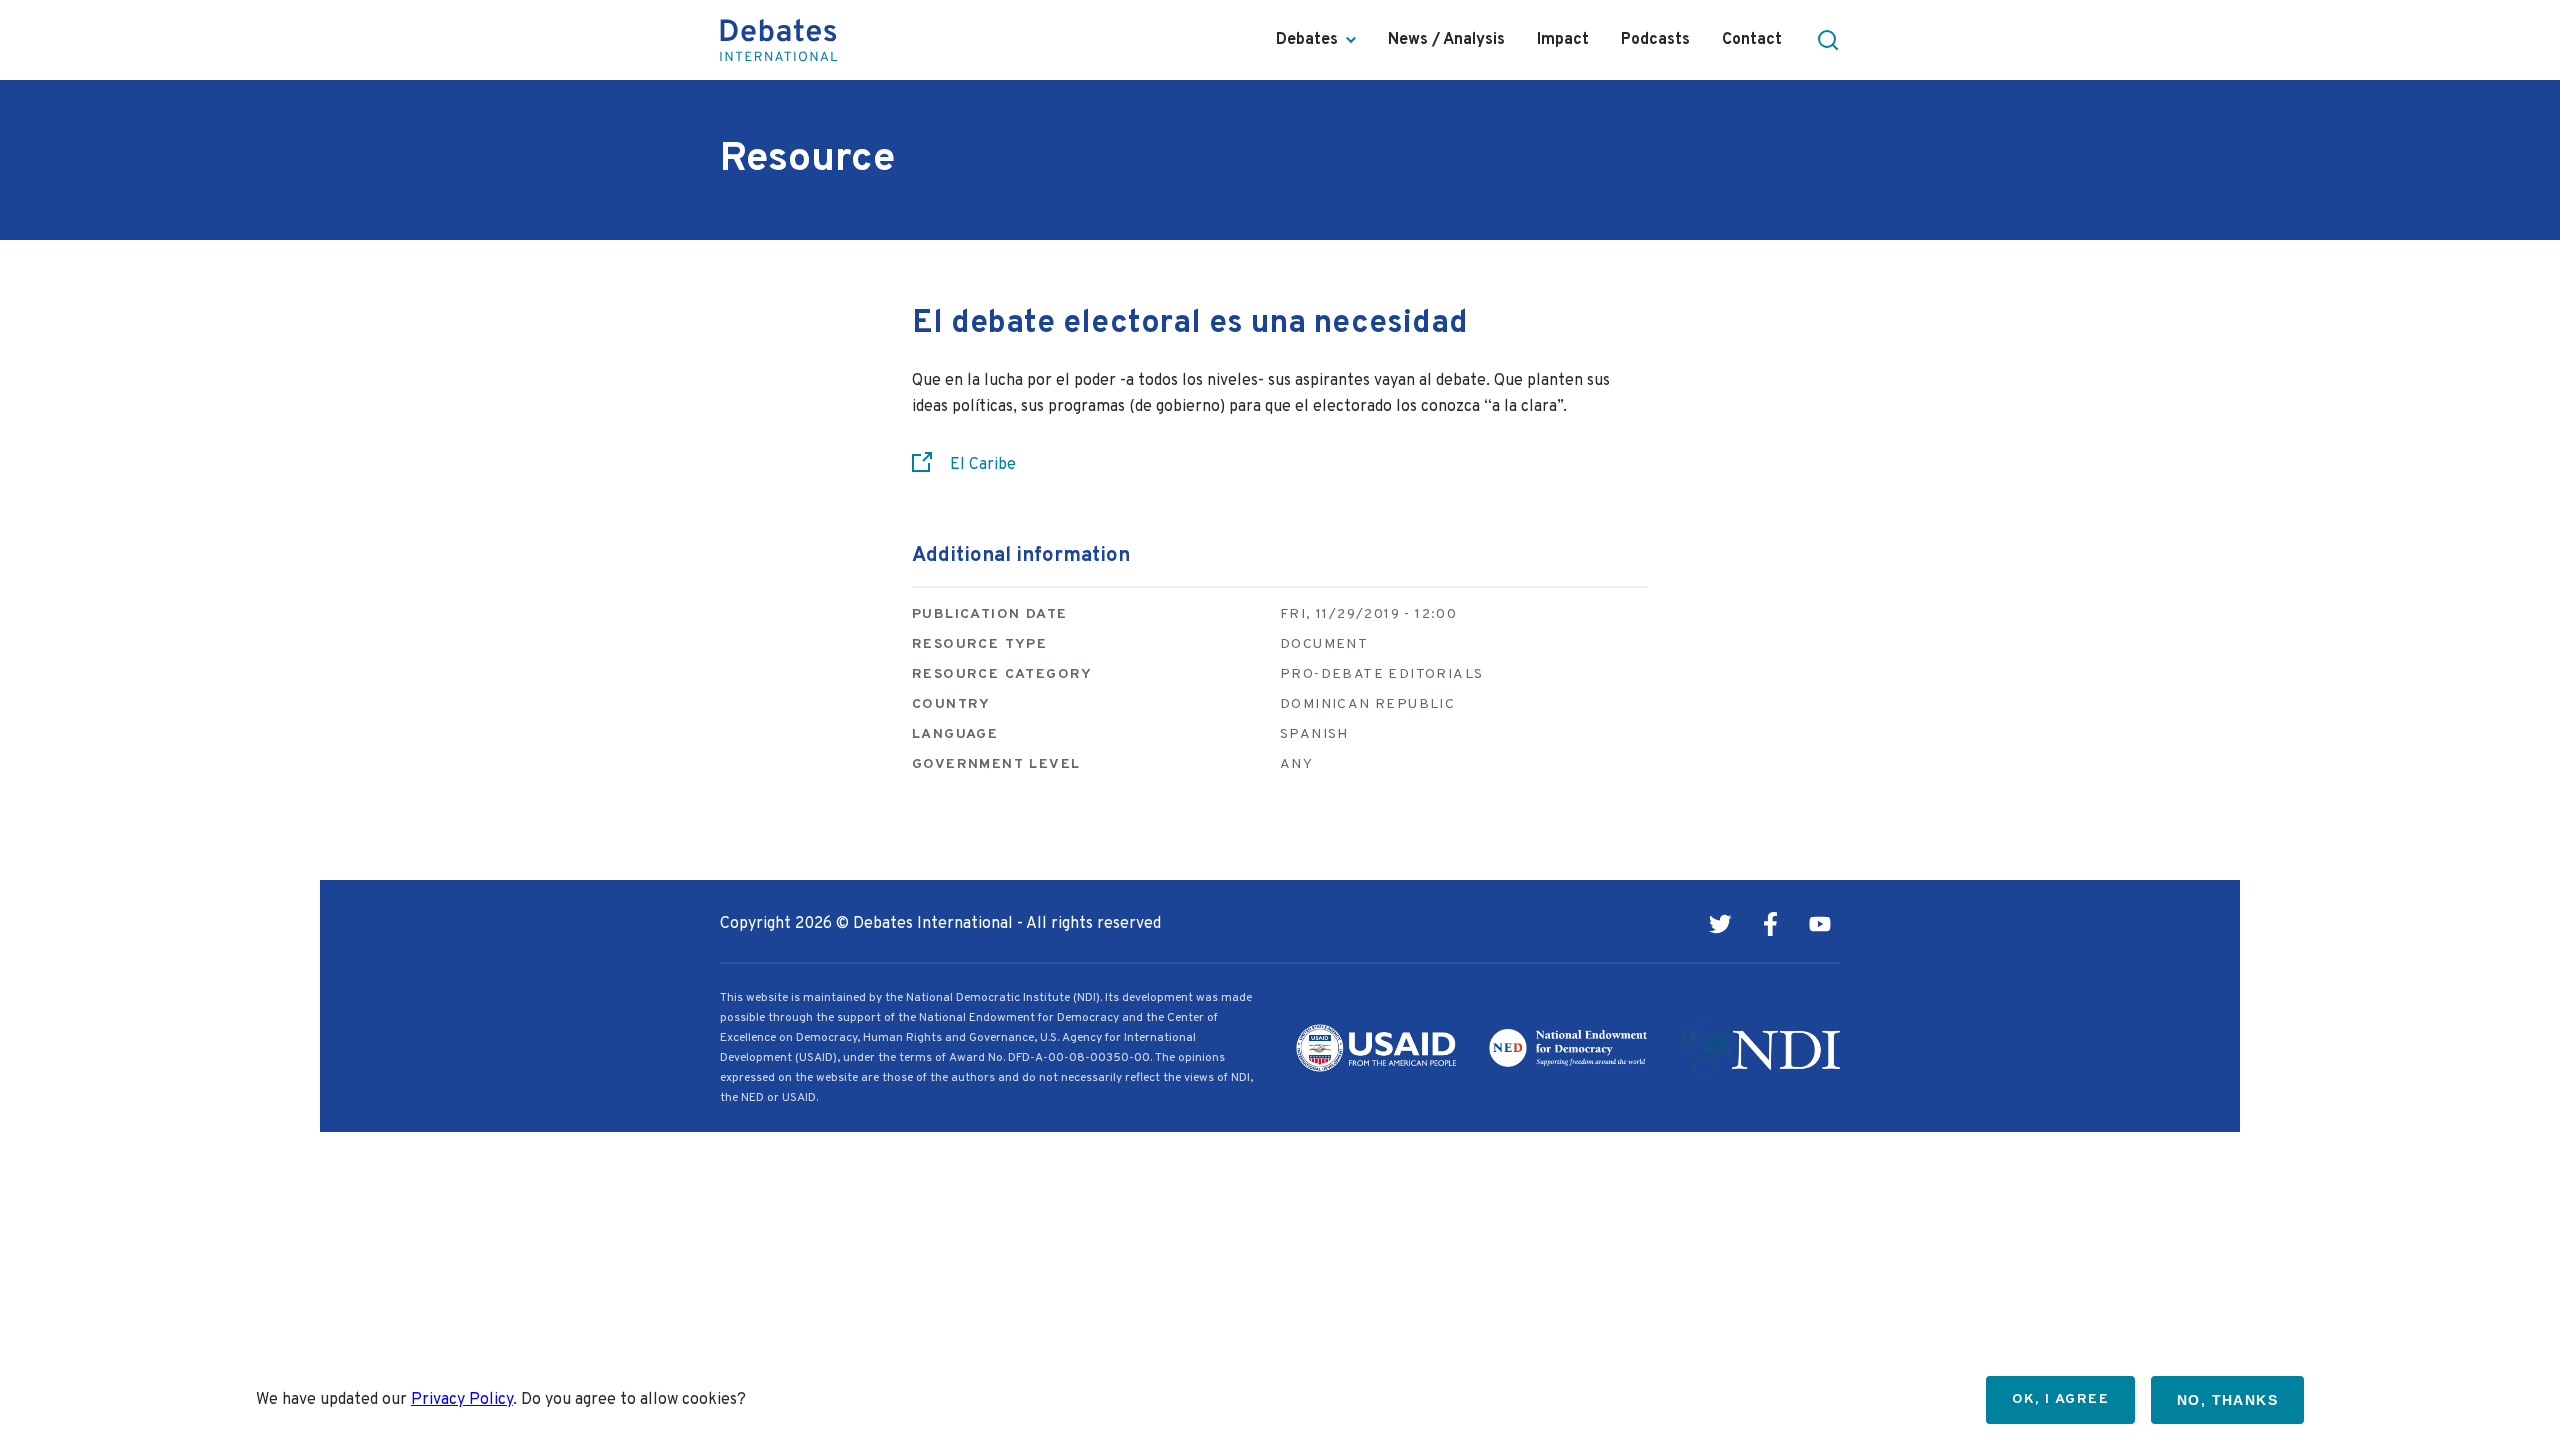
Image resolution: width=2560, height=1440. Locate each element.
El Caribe (983, 465)
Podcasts (1655, 40)
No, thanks (2227, 1400)
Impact (1563, 40)
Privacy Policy (462, 1400)
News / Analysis (1446, 40)
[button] (1828, 40)
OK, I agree (2060, 1399)
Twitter (1720, 924)
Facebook (1770, 924)
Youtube (1820, 924)
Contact (1752, 40)
